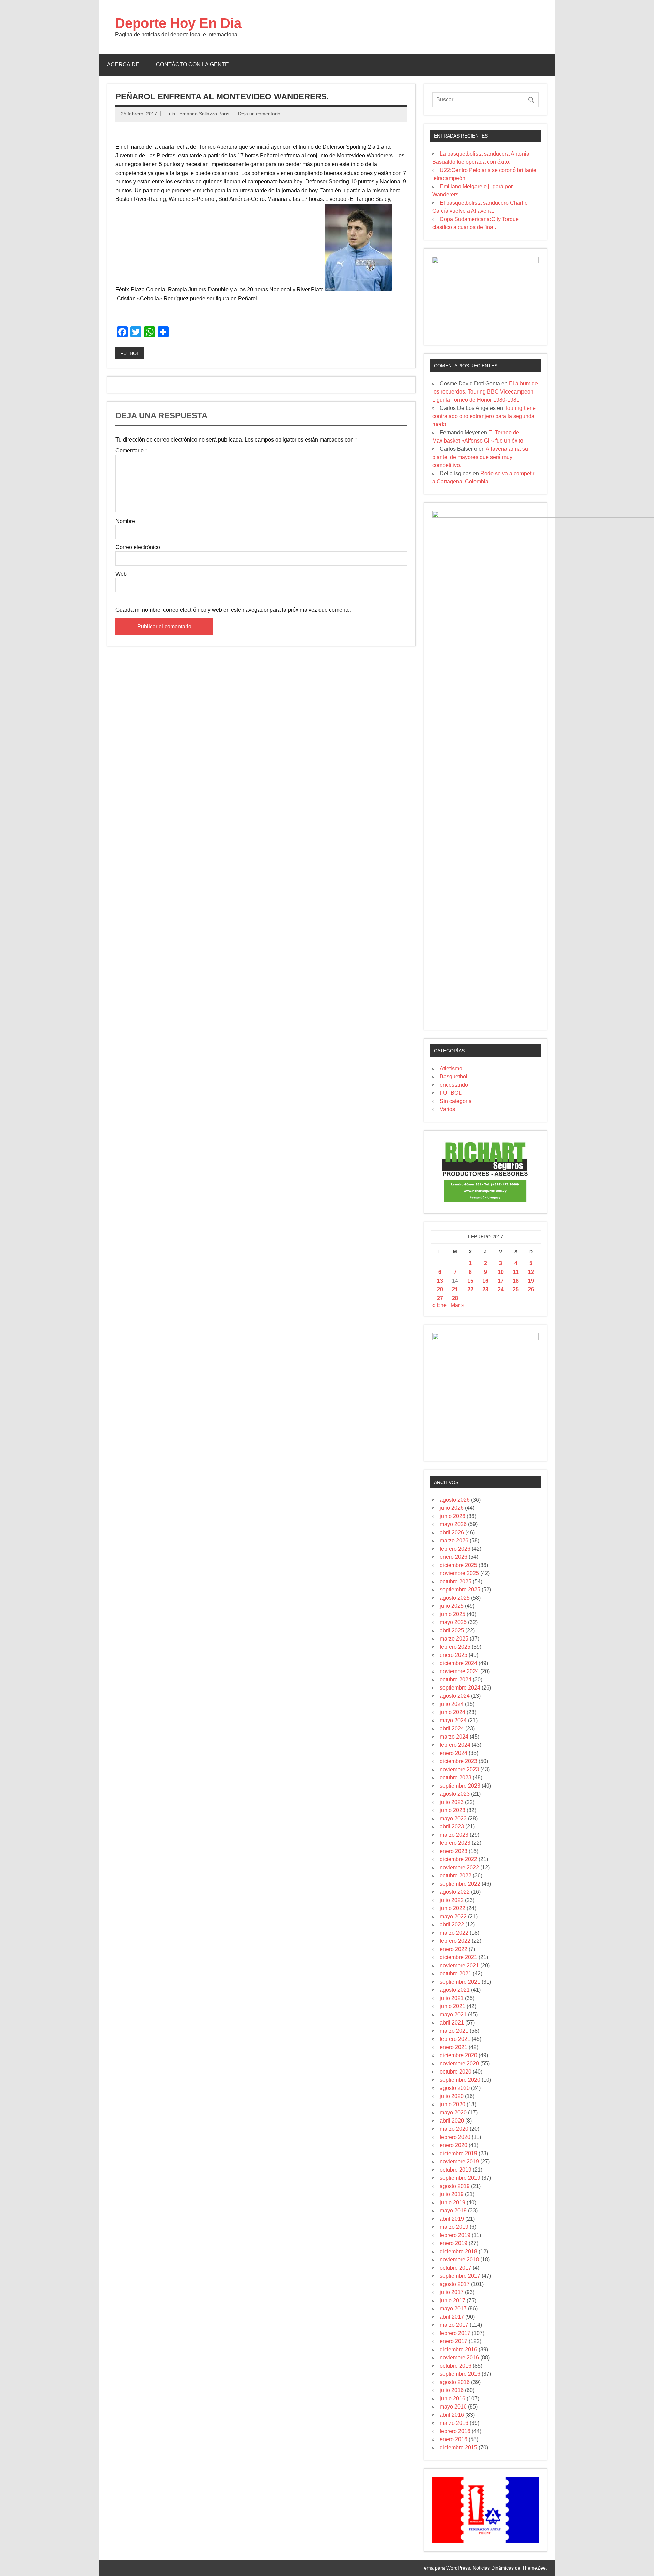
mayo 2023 (453, 1818)
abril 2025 (452, 1630)
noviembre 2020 (459, 2063)
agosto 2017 (455, 2284)
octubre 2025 (456, 1581)
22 (470, 1289)
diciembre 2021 (458, 1957)
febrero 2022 (455, 1941)
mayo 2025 (453, 1622)
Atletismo (451, 1068)
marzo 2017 (454, 2325)
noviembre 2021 (459, 1965)
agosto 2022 (455, 1892)
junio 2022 (453, 1908)
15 (470, 1281)
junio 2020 (453, 2104)
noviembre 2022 (459, 1867)
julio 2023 (452, 1802)
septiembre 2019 (460, 2178)
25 (516, 1289)
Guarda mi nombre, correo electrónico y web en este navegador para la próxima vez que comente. (233, 610)
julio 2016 (452, 2390)
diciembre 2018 (458, 2251)
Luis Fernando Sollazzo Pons (198, 114)
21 (455, 1289)
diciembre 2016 (458, 2349)
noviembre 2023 (459, 1769)
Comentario (131, 451)
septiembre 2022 (460, 1884)
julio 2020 (452, 2096)
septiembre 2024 (460, 1688)
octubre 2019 (456, 2170)
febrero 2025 (455, 1647)
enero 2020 (454, 2145)
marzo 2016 (454, 2423)
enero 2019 (454, 2243)
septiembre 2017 (460, 2276)
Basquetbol (454, 1077)
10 (501, 1272)
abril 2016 (452, 2415)
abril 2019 (452, 2219)
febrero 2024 (455, 1745)
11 (516, 1272)
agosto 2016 (455, 2382)
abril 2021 (452, 2023)
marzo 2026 (454, 1541)
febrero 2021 (455, 2039)
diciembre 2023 (458, 1761)
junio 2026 (453, 1516)
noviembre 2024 (459, 1671)
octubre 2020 (456, 2072)
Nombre (125, 521)
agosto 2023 (455, 1794)
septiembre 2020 (460, 2080)
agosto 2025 (455, 1598)
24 (501, 1289)
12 (531, 1272)
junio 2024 (453, 1712)
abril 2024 (452, 1729)
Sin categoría (456, 1101)
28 (455, 1298)
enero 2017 (454, 2341)
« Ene (439, 1305)
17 (501, 1281)
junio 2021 (453, 2006)
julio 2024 (452, 1704)
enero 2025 (454, 1655)
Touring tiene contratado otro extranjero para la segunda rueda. (484, 416)
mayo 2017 (453, 2309)
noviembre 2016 (459, 2358)
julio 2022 (452, 1900)
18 (516, 1281)
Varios (447, 1109)
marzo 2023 (454, 1835)
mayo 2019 (453, 2211)
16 (485, 1281)
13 (440, 1281)
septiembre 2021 (460, 1982)
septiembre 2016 (460, 2374)
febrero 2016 (455, 2431)
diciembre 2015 (458, 2447)
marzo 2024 (454, 1737)
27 (440, 1298)
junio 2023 (453, 1810)
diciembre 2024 (458, 1663)
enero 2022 (454, 1949)
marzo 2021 (454, 2031)
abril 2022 (452, 1925)
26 (531, 1289)
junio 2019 (453, 2202)
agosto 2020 (455, 2088)
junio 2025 (453, 1614)
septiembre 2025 (460, 1590)
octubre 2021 (456, 1974)
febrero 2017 (455, 2333)
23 (485, 1289)
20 (440, 1289)
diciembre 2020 (458, 2055)
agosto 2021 (455, 1990)
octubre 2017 (456, 2268)
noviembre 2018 (459, 2260)
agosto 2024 (455, 1696)
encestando (454, 1085)
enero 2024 (454, 1753)
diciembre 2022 (458, 1859)
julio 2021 (452, 1998)
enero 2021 (454, 2047)
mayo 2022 (453, 1916)
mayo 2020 (453, 2113)
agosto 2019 (455, 2186)
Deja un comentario (259, 114)
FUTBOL (130, 353)
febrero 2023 (455, 1843)
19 (531, 1281)
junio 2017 (453, 2300)
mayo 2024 (453, 1720)
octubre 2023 (456, 1778)
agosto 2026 (455, 1500)
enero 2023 (454, 1851)
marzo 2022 (454, 1933)
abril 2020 (452, 2121)
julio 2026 (452, 1508)
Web (121, 574)
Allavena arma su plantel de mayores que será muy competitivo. (480, 457)
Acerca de (123, 65)
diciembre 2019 (458, 2153)
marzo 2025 (454, 1639)
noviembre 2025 (459, 1573)
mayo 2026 (453, 1524)
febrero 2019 (455, 2235)
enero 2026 (454, 1557)
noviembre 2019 (459, 2162)
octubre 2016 (456, 2366)
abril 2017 (452, 2317)
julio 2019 (452, 2194)
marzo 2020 (454, 2129)
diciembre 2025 (458, 1565)
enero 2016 (454, 2439)
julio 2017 (452, 2292)
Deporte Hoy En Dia (178, 23)
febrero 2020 (455, 2137)
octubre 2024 (456, 1679)
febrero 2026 (455, 1549)
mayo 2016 (453, 2407)
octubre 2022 (456, 1876)
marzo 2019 (454, 2227)
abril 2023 (452, 1827)
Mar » (457, 1305)
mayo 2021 (453, 2014)
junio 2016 (453, 2398)
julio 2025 (452, 1606)
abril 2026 (452, 1532)
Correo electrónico (138, 547)
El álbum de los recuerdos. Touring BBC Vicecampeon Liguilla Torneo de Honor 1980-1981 (485, 392)
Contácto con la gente (192, 65)
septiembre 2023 (460, 1786)
